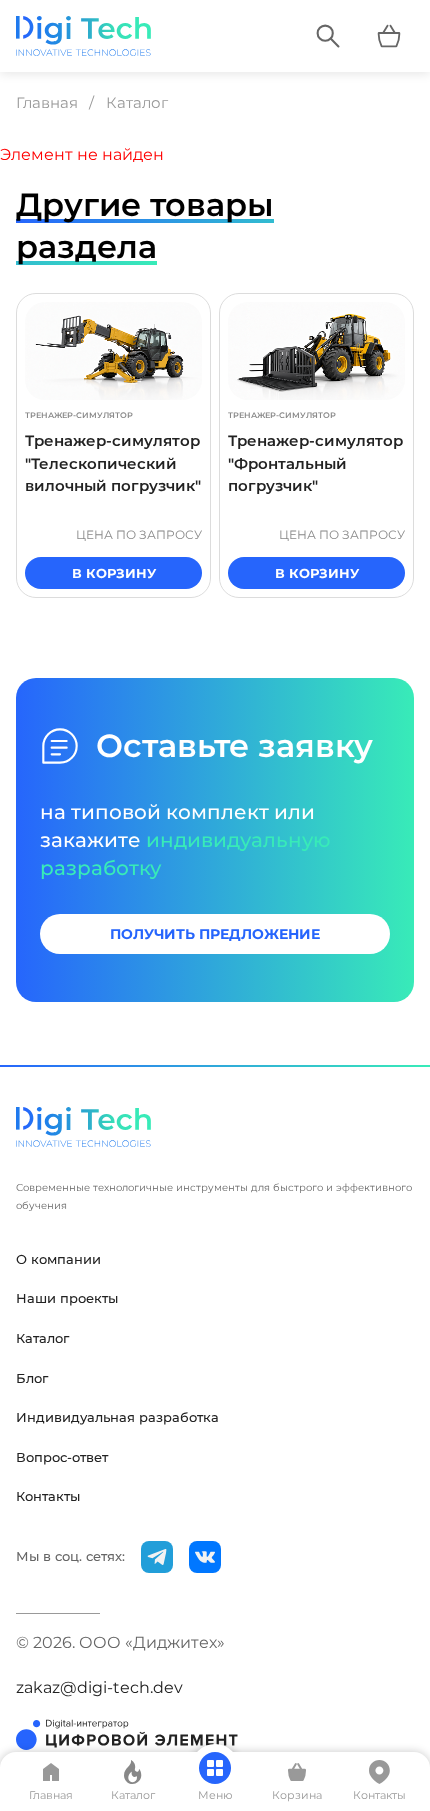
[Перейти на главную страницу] (83, 36)
